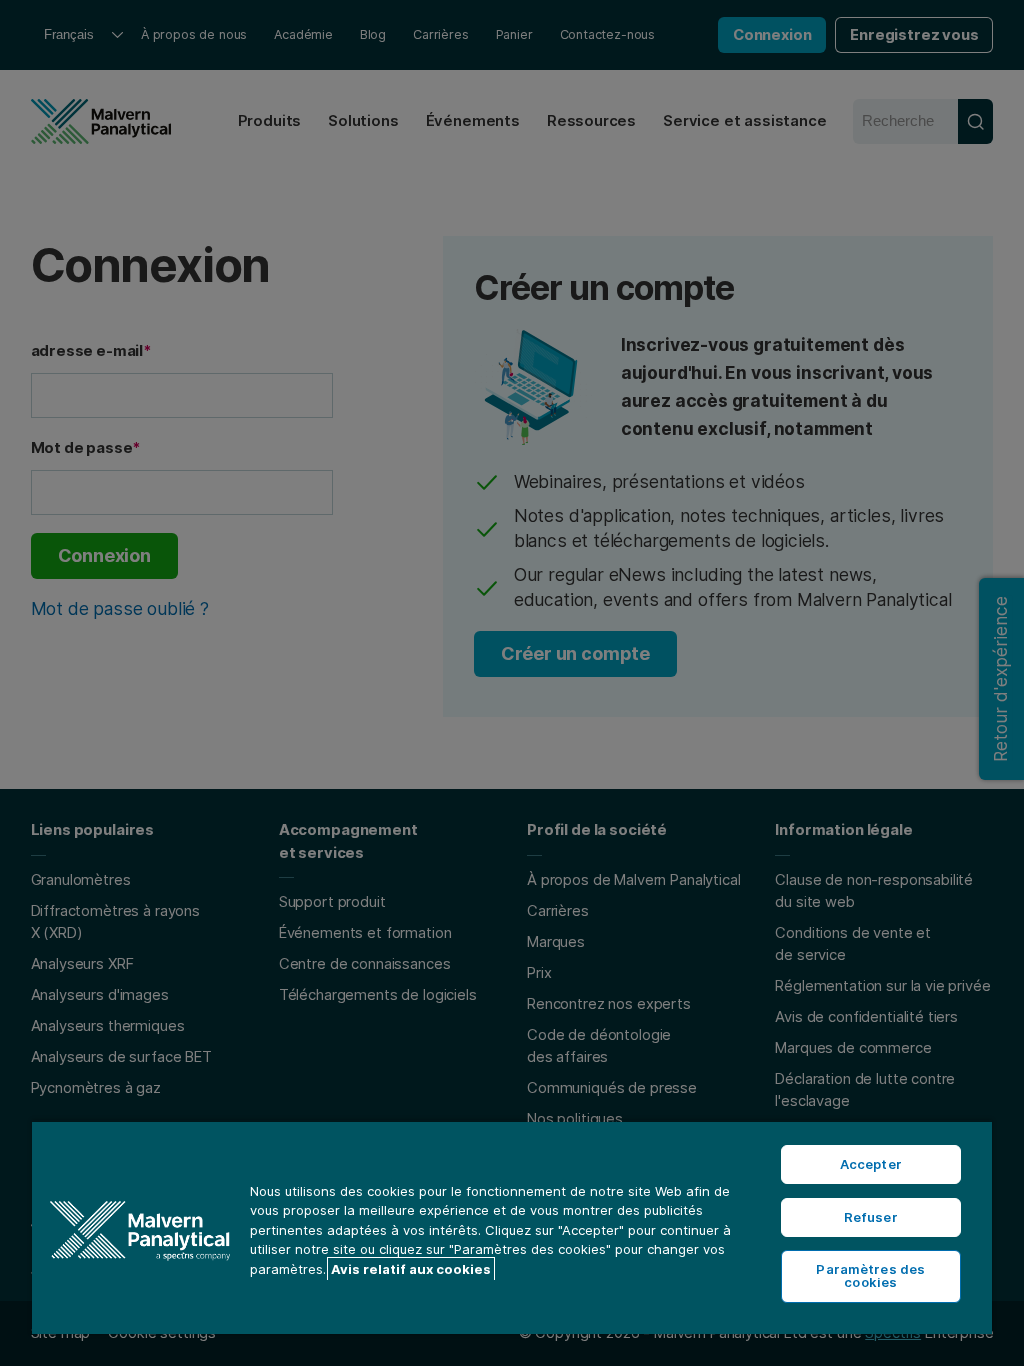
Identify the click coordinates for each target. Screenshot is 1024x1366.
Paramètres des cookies (870, 1275)
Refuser (871, 1217)
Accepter (871, 1164)
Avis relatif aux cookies (411, 1269)
